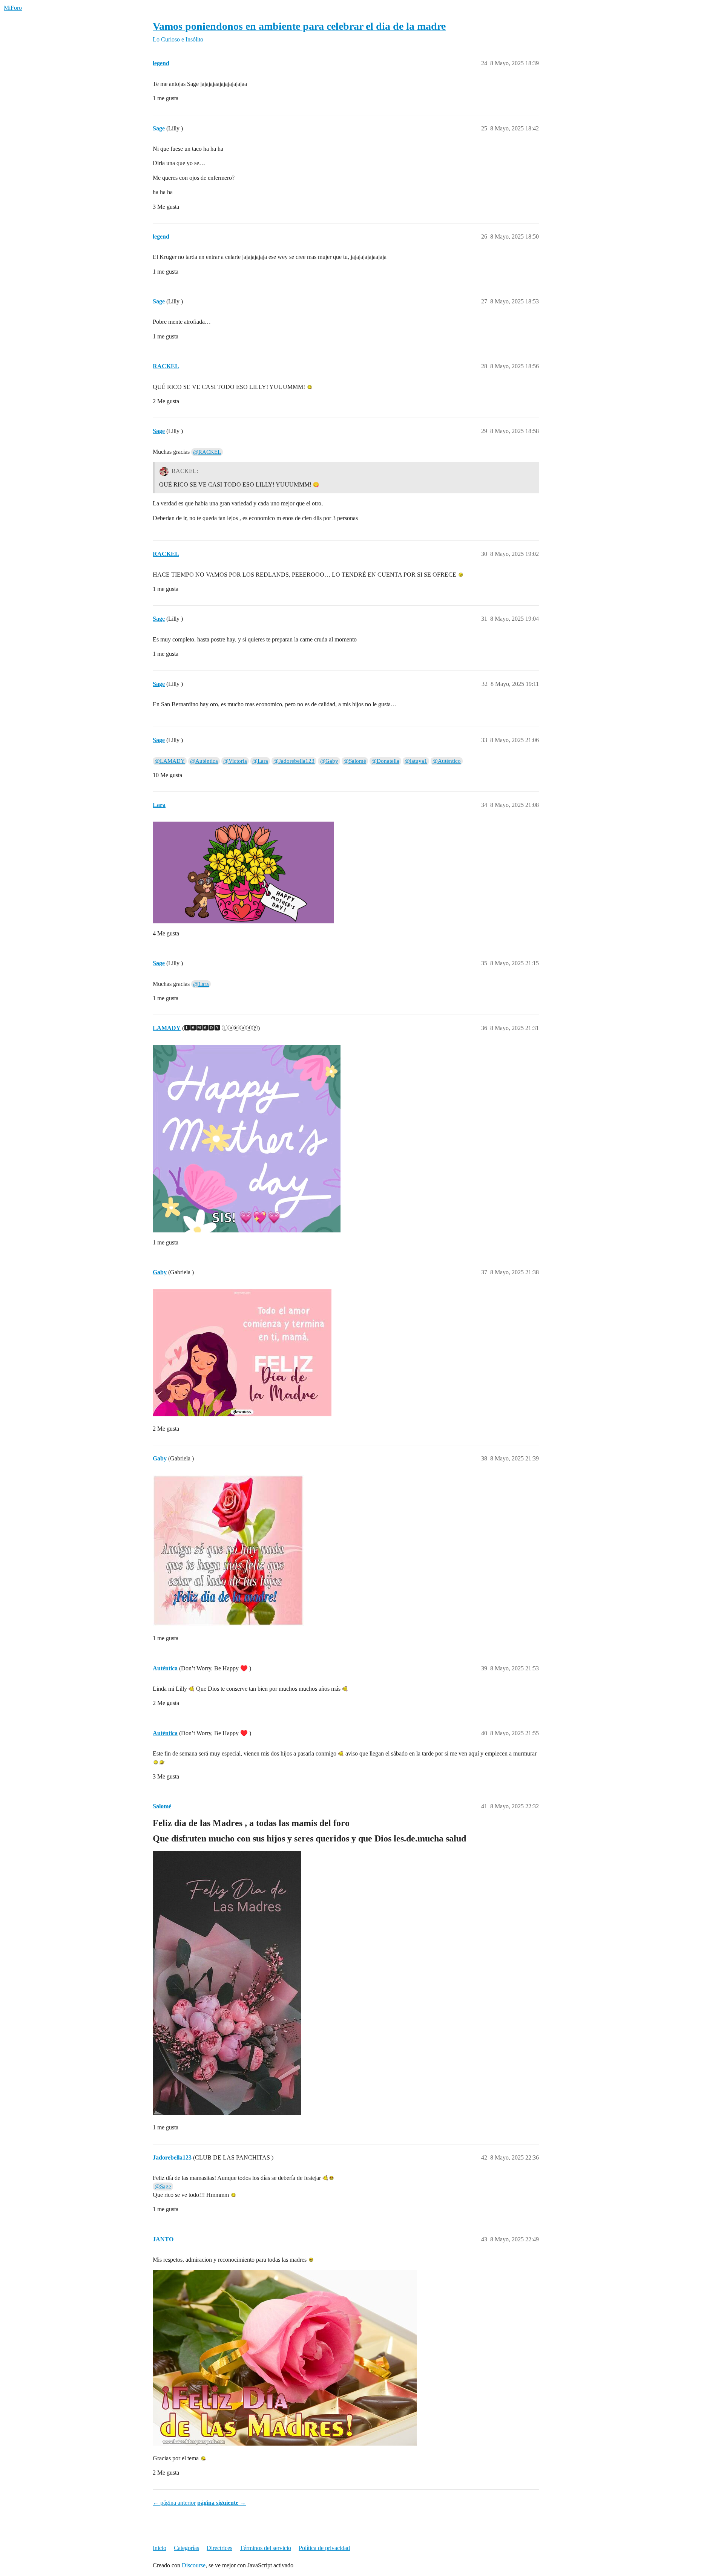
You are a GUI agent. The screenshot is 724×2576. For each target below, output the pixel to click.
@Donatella (385, 761)
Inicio (160, 2548)
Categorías (186, 2548)
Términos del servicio (265, 2548)
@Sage (163, 2186)
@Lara (260, 761)
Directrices (219, 2548)
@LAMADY (170, 761)
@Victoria (235, 761)
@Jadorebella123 (294, 761)
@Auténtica (204, 761)
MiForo (13, 8)
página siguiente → (222, 2503)
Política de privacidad (324, 2548)
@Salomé (355, 761)
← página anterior (174, 2503)
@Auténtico (447, 761)
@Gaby (329, 761)
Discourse (194, 2565)
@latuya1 (416, 761)
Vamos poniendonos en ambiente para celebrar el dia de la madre (299, 26)
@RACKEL (207, 452)
